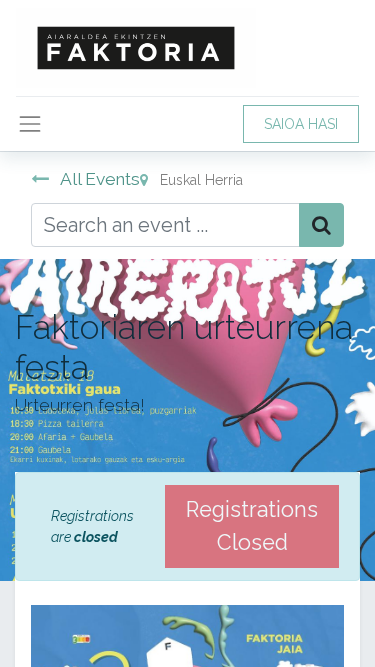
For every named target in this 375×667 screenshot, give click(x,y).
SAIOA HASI (301, 124)
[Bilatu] (321, 225)
